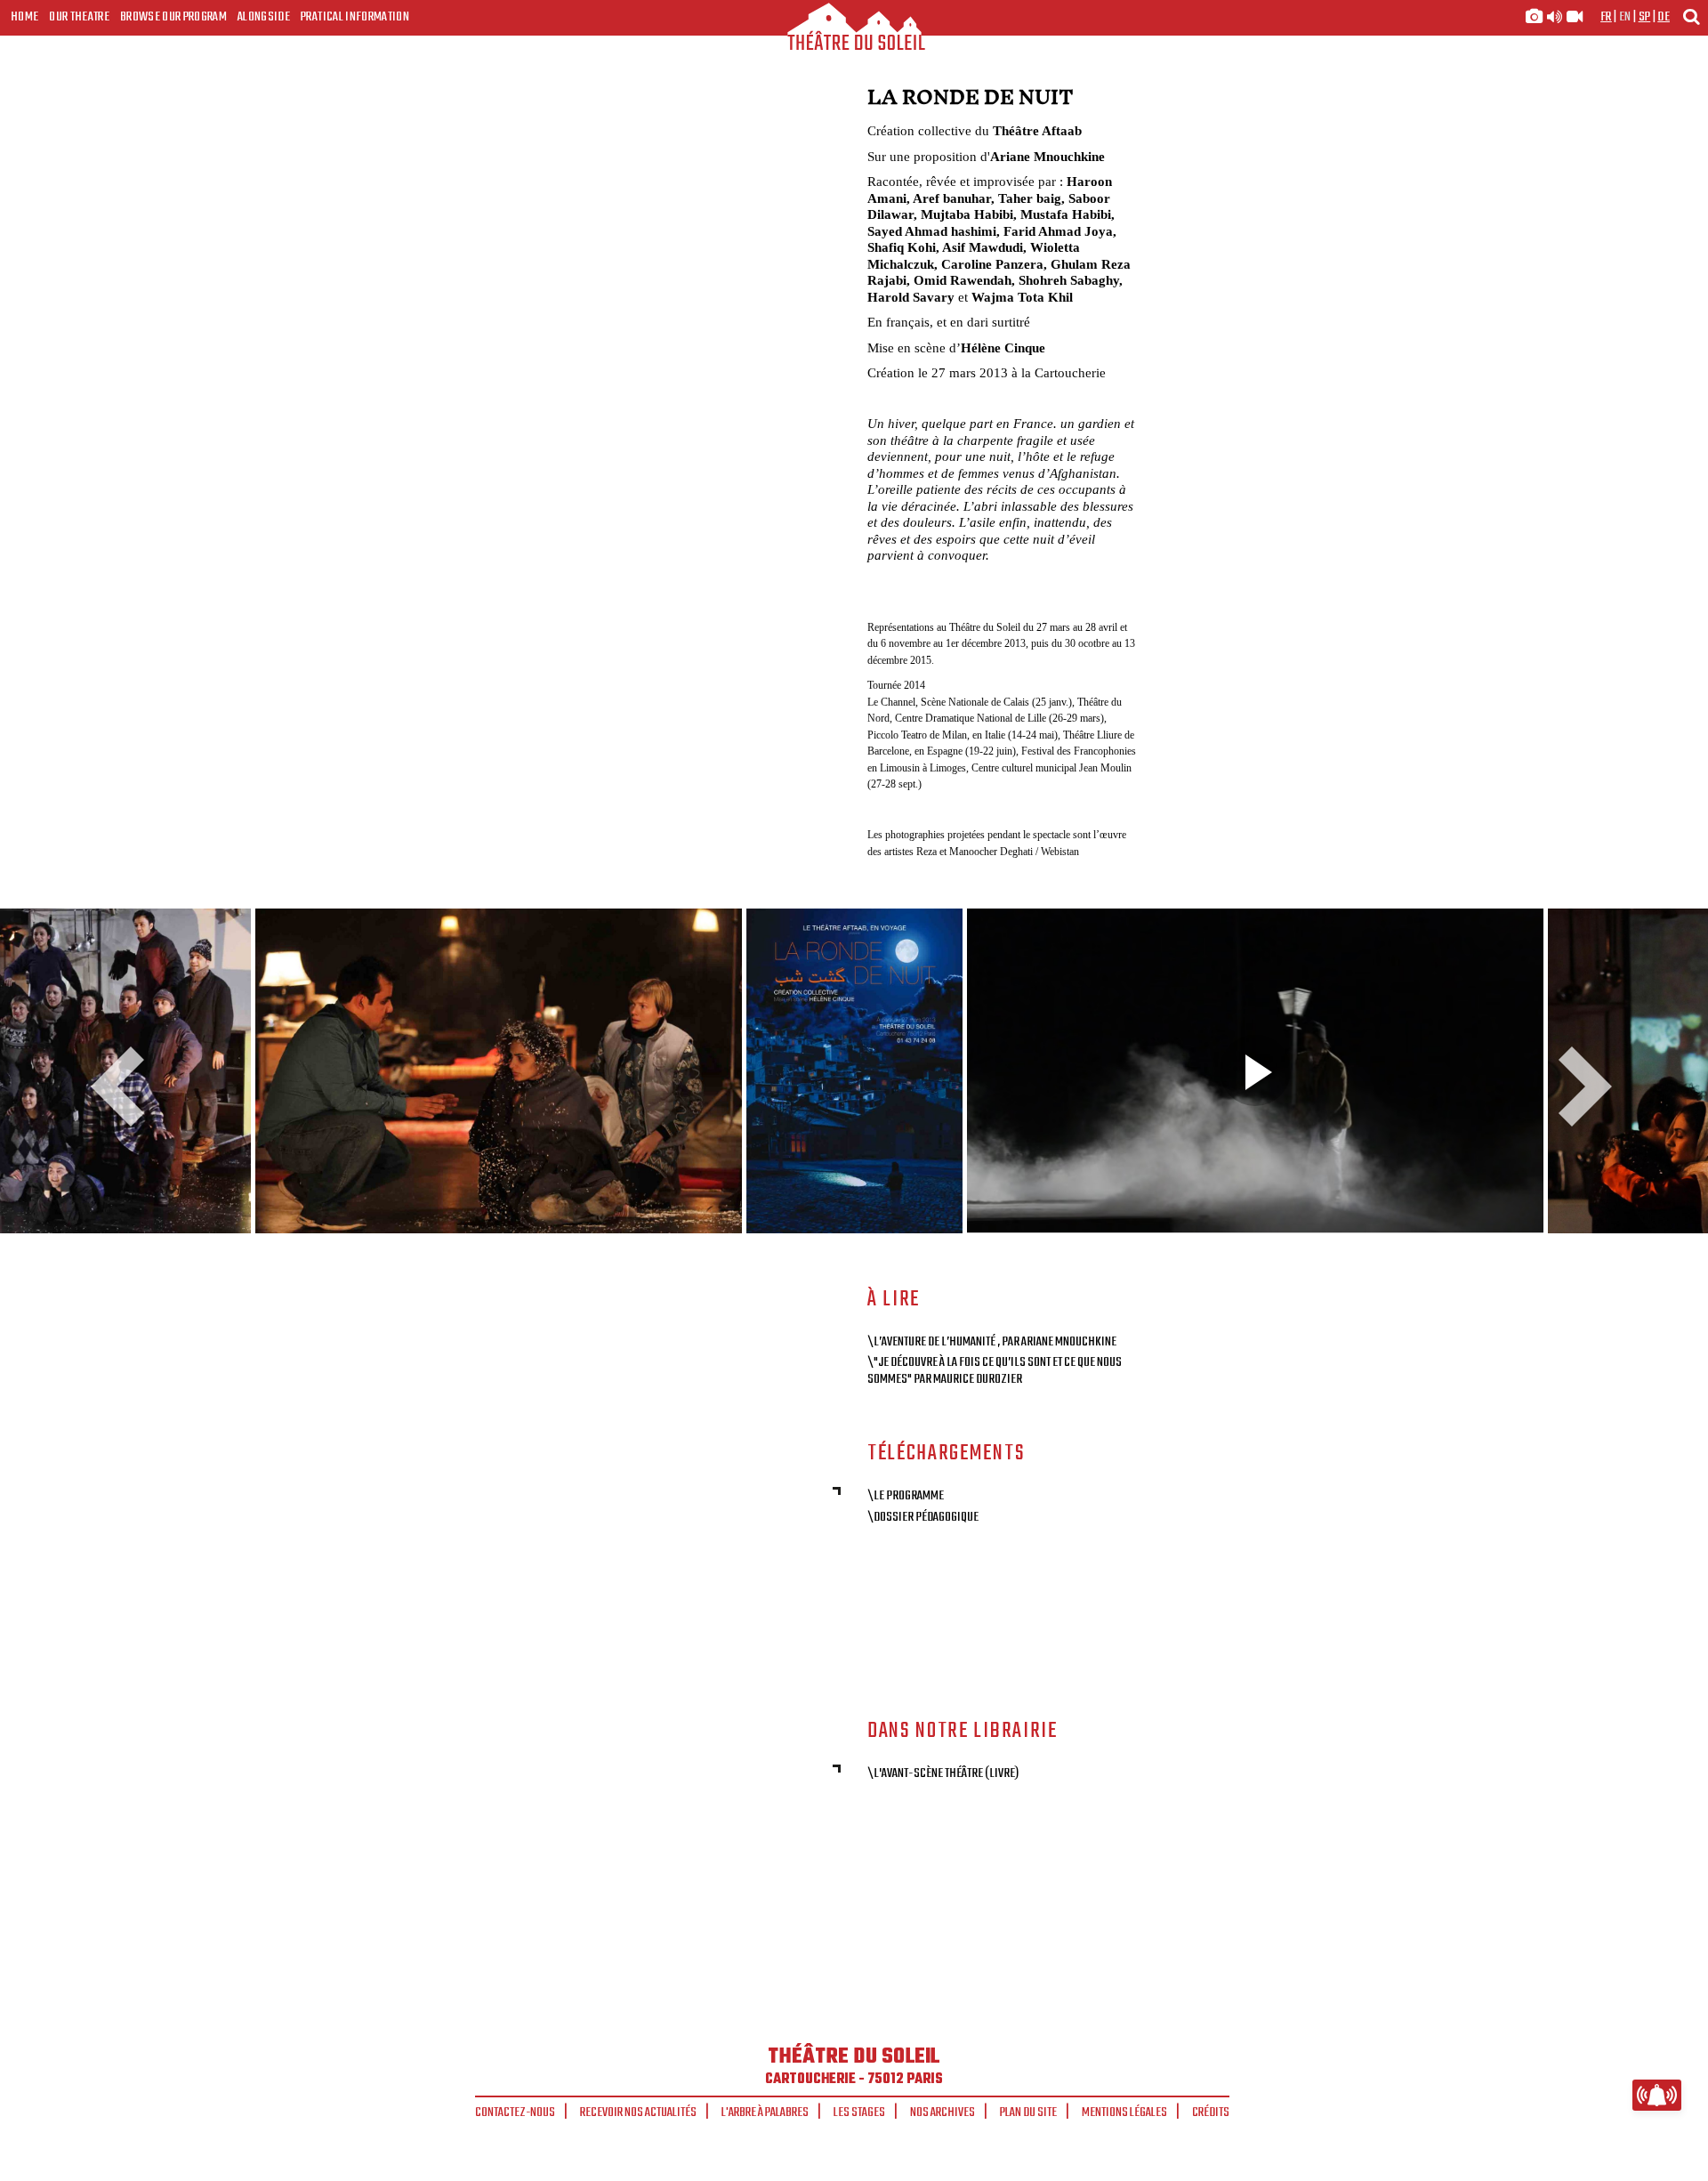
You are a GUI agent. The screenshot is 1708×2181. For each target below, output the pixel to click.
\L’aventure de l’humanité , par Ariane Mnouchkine (992, 1342)
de (1664, 17)
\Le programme (906, 1496)
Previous (125, 1086)
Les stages (859, 2112)
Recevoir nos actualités (638, 2112)
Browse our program (173, 17)
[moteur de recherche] (1691, 16)
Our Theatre (79, 17)
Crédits (1211, 2112)
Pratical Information (355, 17)
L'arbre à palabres (765, 2112)
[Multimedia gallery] (1554, 17)
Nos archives (943, 2112)
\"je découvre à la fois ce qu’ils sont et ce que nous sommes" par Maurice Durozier (995, 1371)
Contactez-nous (515, 2112)
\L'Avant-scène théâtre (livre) (943, 1773)
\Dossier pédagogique (923, 1517)
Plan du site (1028, 2112)
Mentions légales (1124, 2112)
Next (1579, 1086)
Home (24, 17)
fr (1606, 17)
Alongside (264, 17)
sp (1645, 17)
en (1625, 17)
